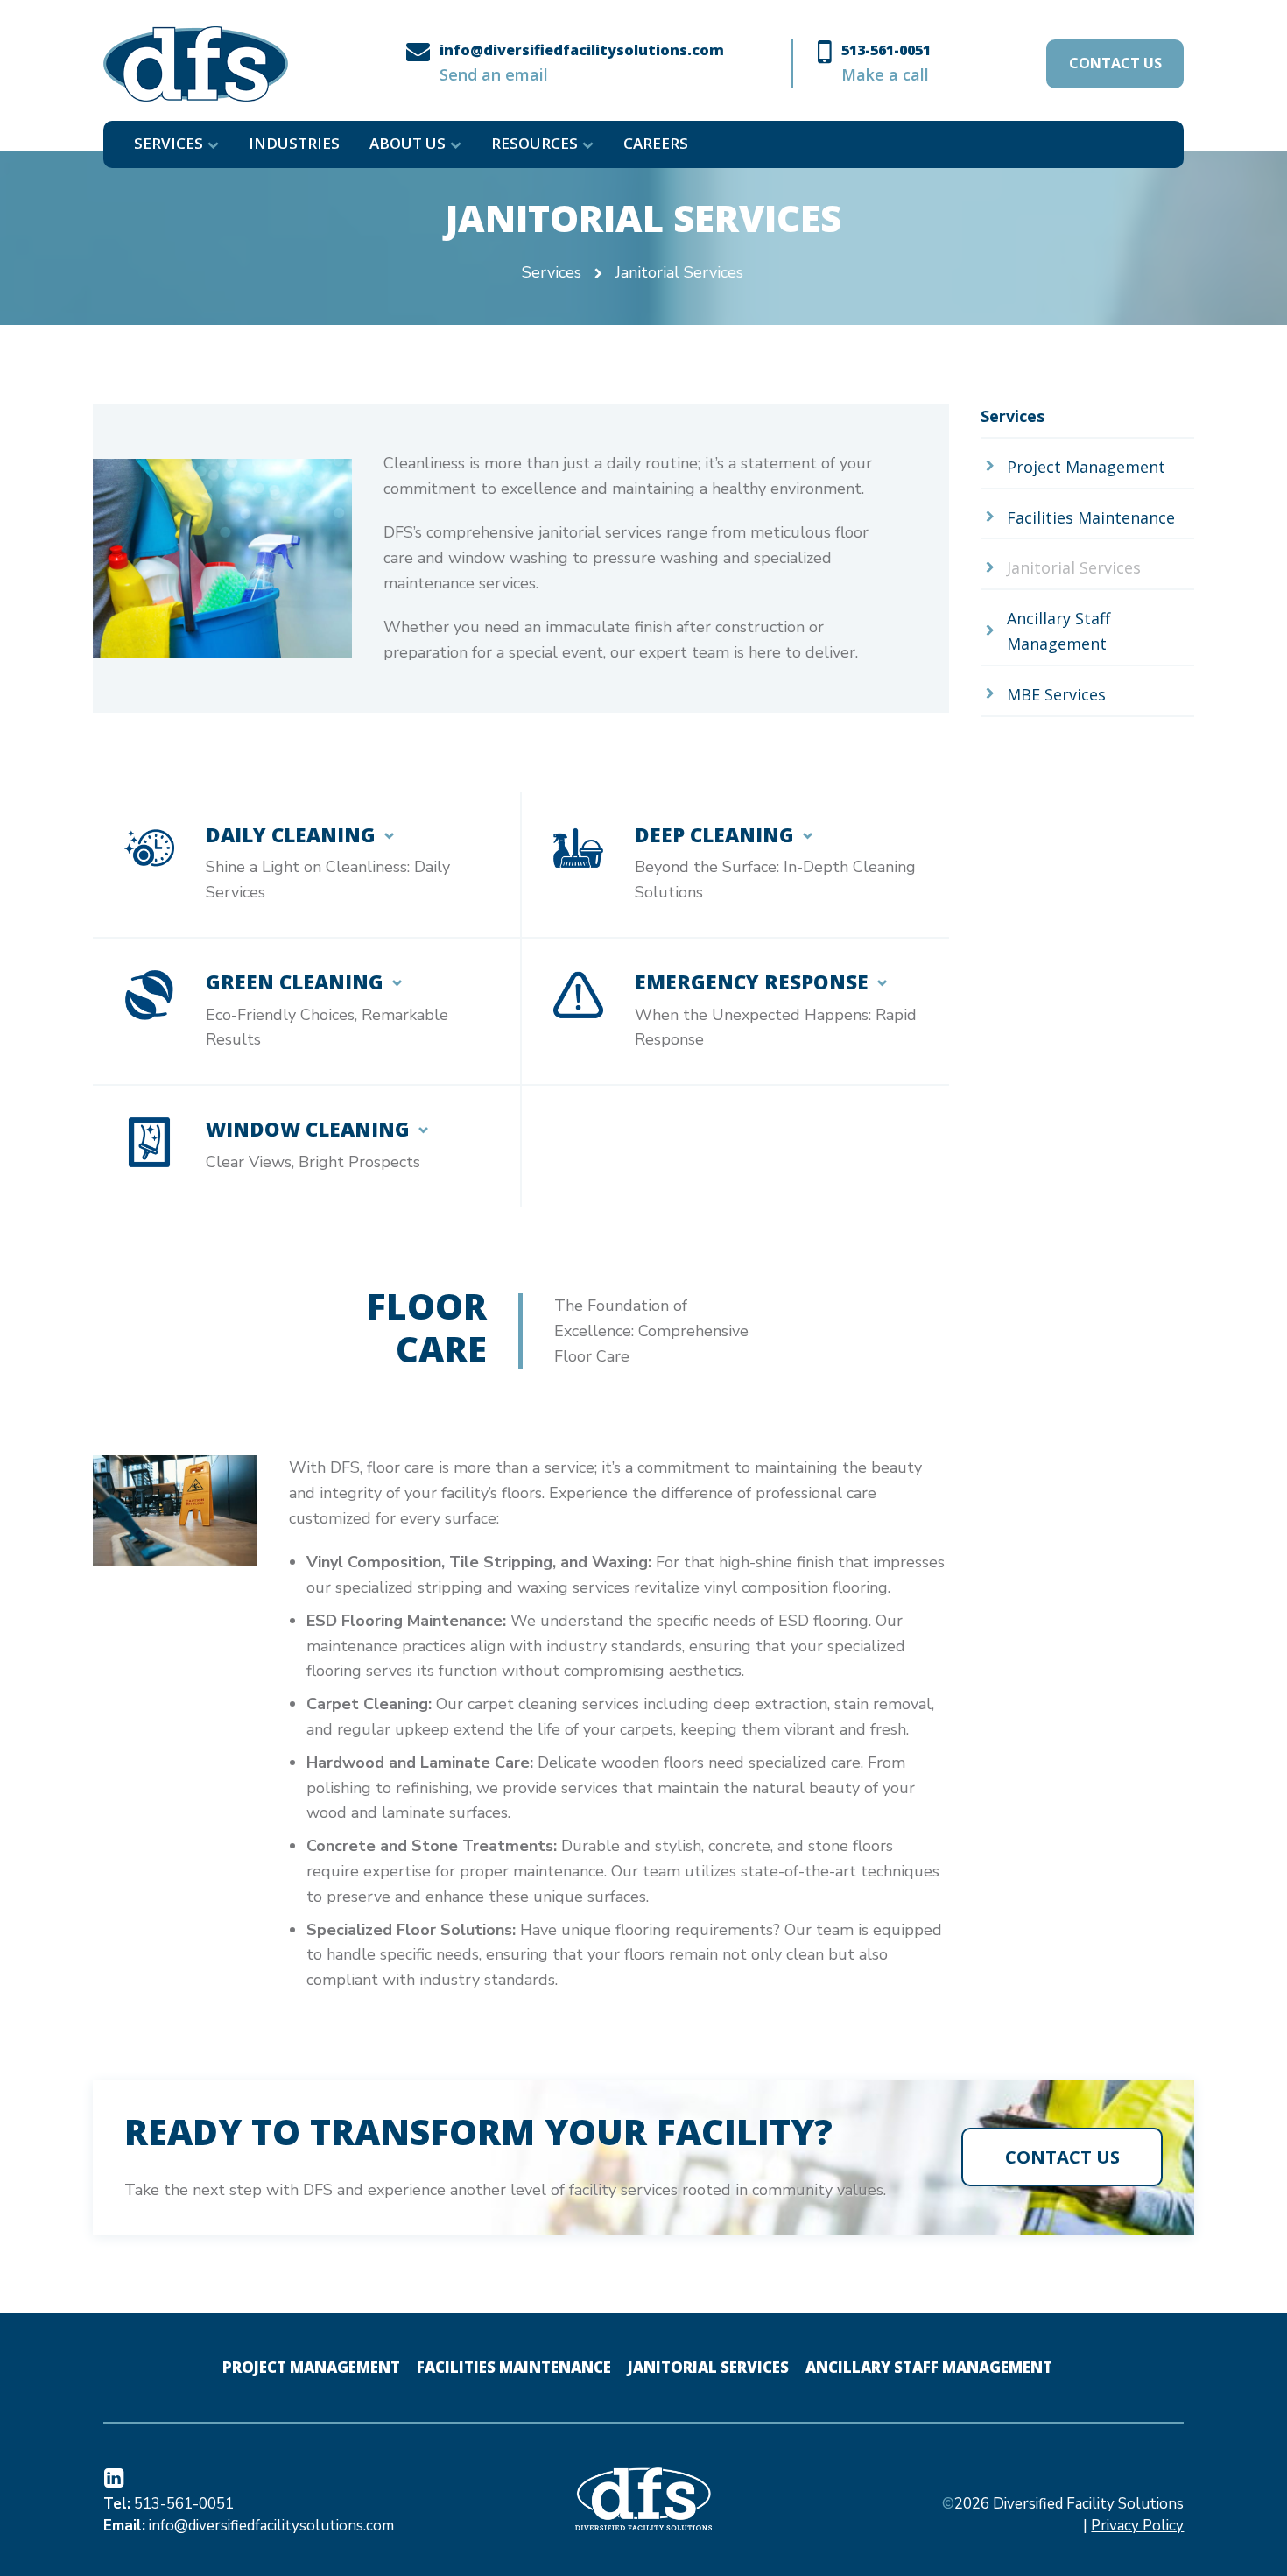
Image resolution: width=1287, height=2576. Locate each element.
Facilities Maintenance (514, 2367)
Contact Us (1115, 63)
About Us (408, 143)
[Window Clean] (306, 1146)
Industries (294, 143)
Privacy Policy (1137, 2526)
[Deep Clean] (735, 864)
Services (169, 143)
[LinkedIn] (117, 2480)
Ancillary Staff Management (929, 2367)
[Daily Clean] (306, 864)
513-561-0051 (184, 2504)
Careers (656, 143)
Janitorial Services (708, 2367)
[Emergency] (735, 1011)
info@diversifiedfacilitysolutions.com (271, 2526)
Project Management (311, 2367)
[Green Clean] (306, 1011)
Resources (534, 143)
